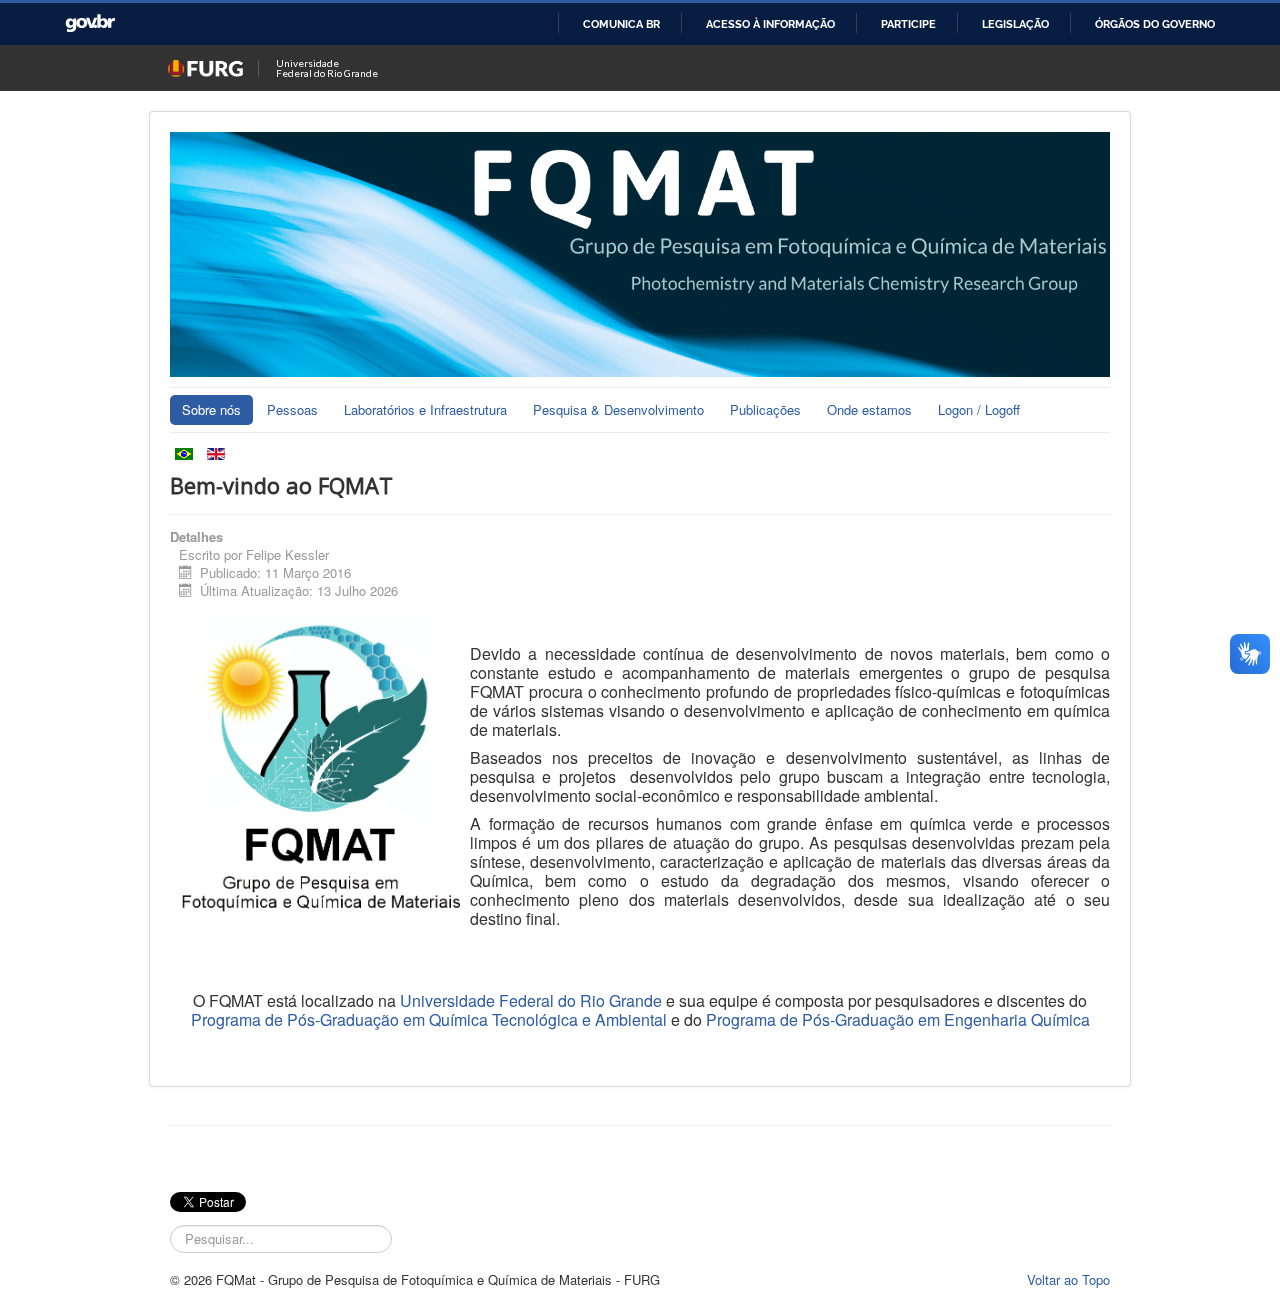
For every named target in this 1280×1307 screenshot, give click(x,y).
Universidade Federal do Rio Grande (531, 1000)
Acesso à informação (770, 24)
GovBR (90, 23)
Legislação (1015, 24)
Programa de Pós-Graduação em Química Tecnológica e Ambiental (429, 1019)
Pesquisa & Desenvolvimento (618, 409)
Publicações (765, 409)
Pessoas (292, 409)
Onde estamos (869, 409)
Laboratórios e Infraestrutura (425, 409)
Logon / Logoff (979, 409)
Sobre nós (211, 409)
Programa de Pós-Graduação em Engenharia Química (898, 1019)
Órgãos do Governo (1155, 24)
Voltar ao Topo (1068, 1279)
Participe (908, 24)
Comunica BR (621, 24)
